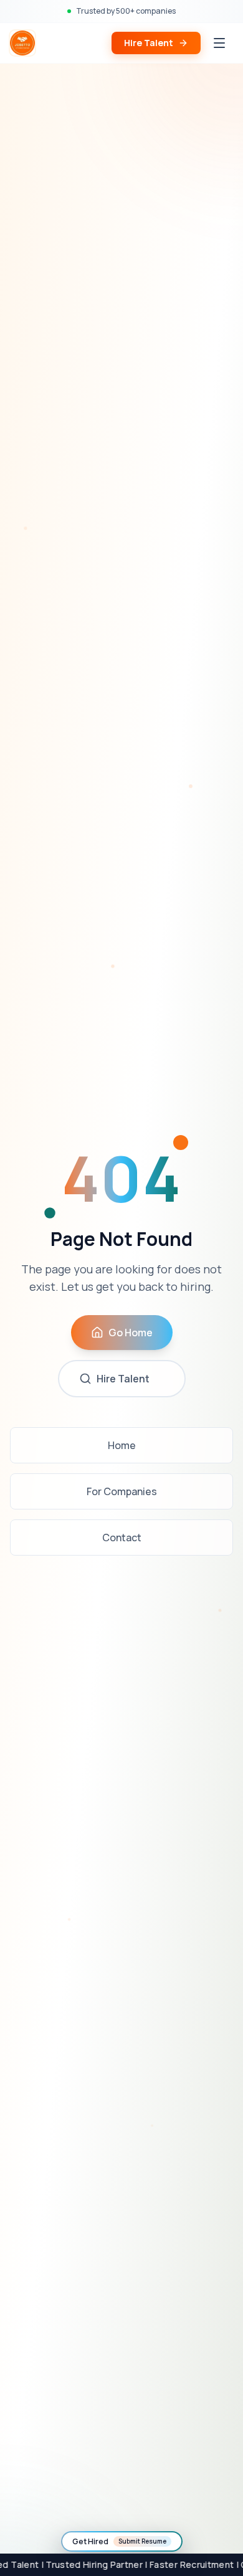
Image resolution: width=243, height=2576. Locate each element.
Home (122, 1445)
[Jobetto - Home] (22, 43)
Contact (122, 1538)
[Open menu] (219, 43)
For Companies (122, 1491)
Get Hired (119, 2541)
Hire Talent (149, 43)
